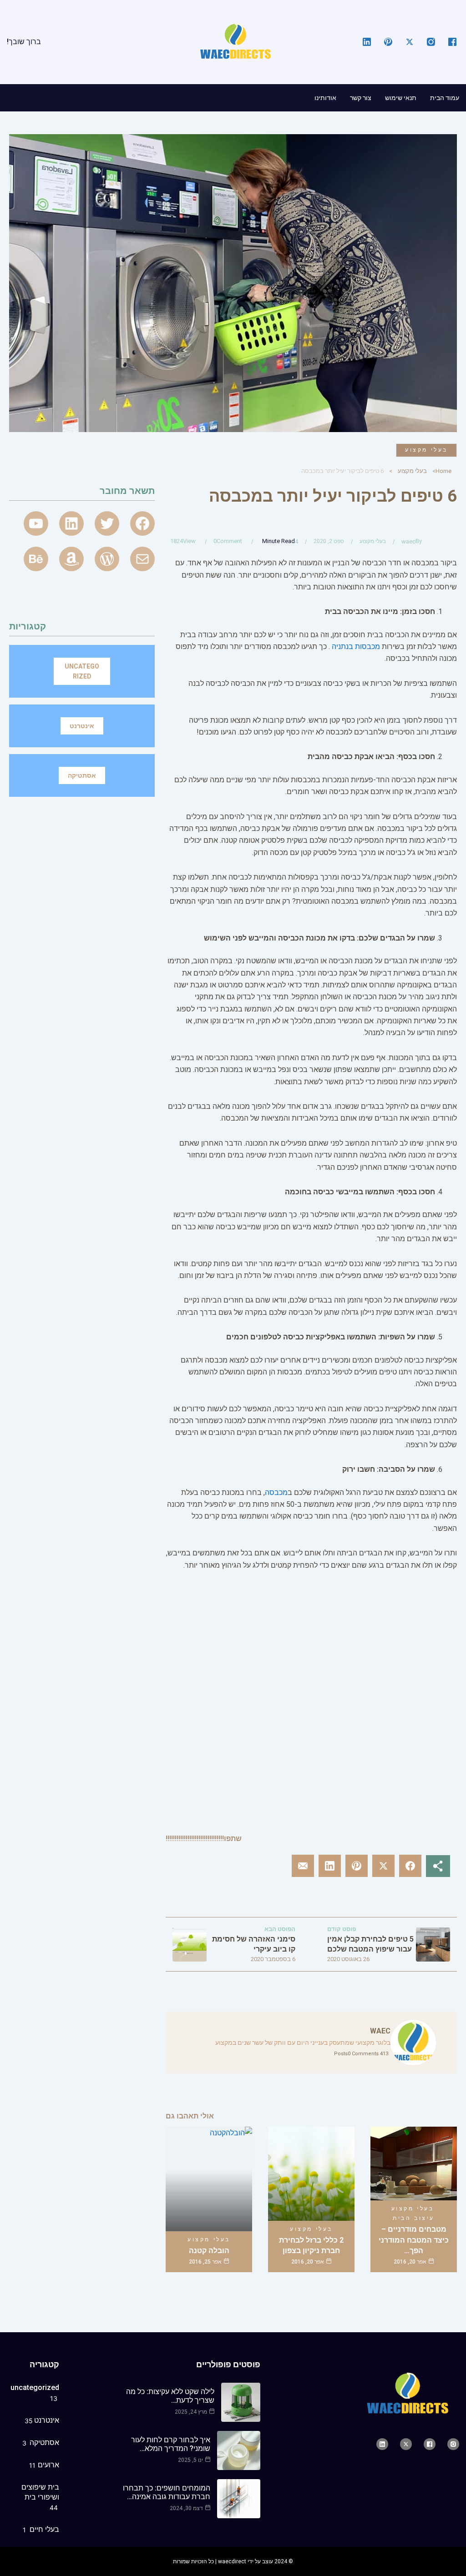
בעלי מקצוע (426, 450)
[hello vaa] (71, 523)
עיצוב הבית (414, 2218)
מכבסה (276, 1492)
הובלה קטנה (209, 2251)
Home (443, 471)
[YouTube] (36, 523)
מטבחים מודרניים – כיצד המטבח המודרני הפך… (414, 2240)
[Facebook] (142, 523)
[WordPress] (107, 559)
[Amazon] (71, 559)
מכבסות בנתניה (356, 647)
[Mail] (142, 559)
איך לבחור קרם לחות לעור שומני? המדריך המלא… (171, 2444)
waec (408, 541)
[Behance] (36, 559)
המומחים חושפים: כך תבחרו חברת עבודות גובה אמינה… (167, 2492)
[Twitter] (107, 523)
